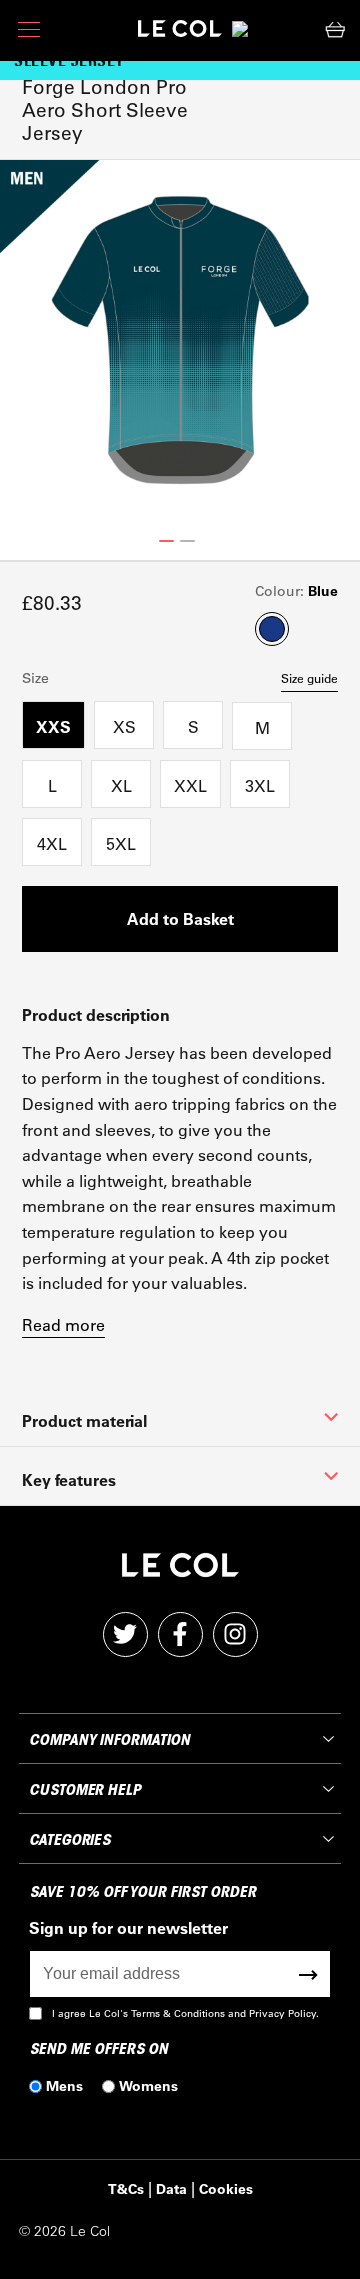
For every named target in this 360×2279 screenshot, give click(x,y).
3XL (260, 785)
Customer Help (85, 1790)
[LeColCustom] (180, 33)
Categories (69, 1840)
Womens (148, 2085)
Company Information (109, 1740)
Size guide (309, 678)
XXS (53, 726)
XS (124, 726)
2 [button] (187, 541)
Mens (64, 2085)
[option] (180, 340)
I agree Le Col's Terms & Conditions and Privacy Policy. (185, 2013)
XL (121, 785)
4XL (52, 843)
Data (171, 2188)
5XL (121, 843)
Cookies (226, 2188)
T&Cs (126, 2188)
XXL (190, 785)
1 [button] (166, 541)
